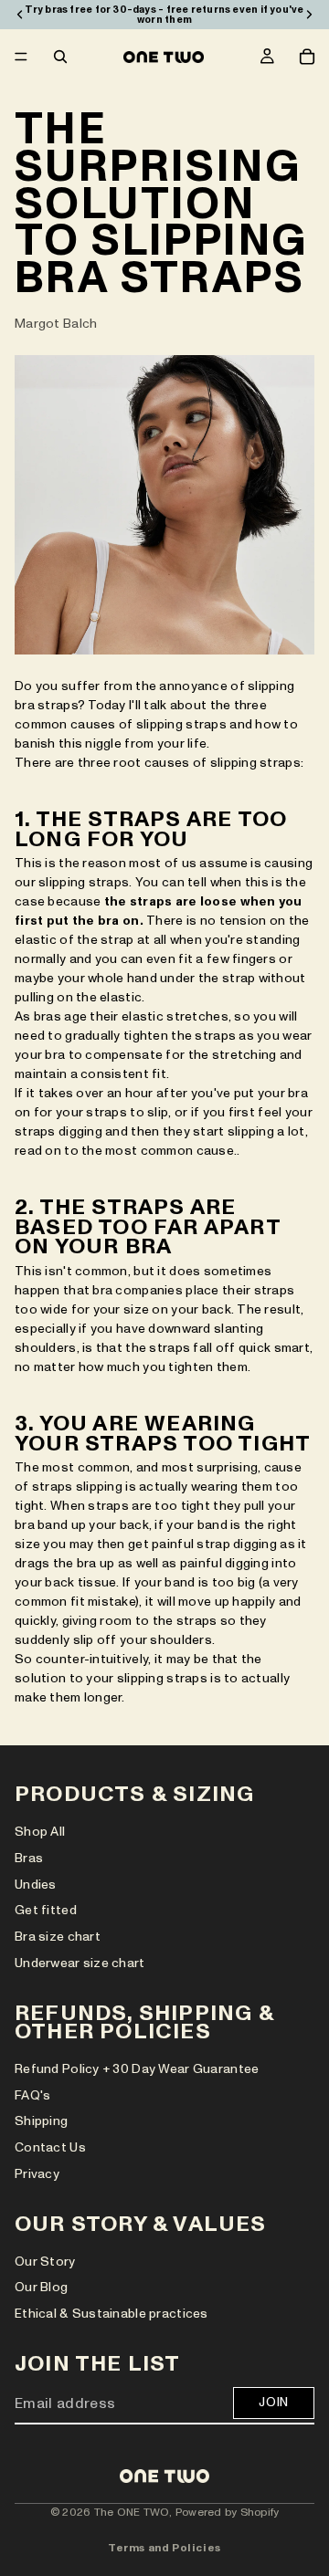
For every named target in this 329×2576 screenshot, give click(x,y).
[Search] (60, 57)
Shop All (40, 1832)
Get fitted (46, 1910)
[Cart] (307, 57)
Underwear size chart (80, 1963)
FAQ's (32, 2095)
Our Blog (41, 2288)
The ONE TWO (132, 2512)
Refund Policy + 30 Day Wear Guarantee (137, 2069)
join (274, 2402)
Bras (29, 1858)
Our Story (45, 2262)
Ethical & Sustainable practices (111, 2314)
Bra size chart (58, 1937)
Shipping (41, 2122)
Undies (36, 1885)
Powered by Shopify (227, 2512)
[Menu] (21, 57)
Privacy (37, 2174)
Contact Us (50, 2147)
